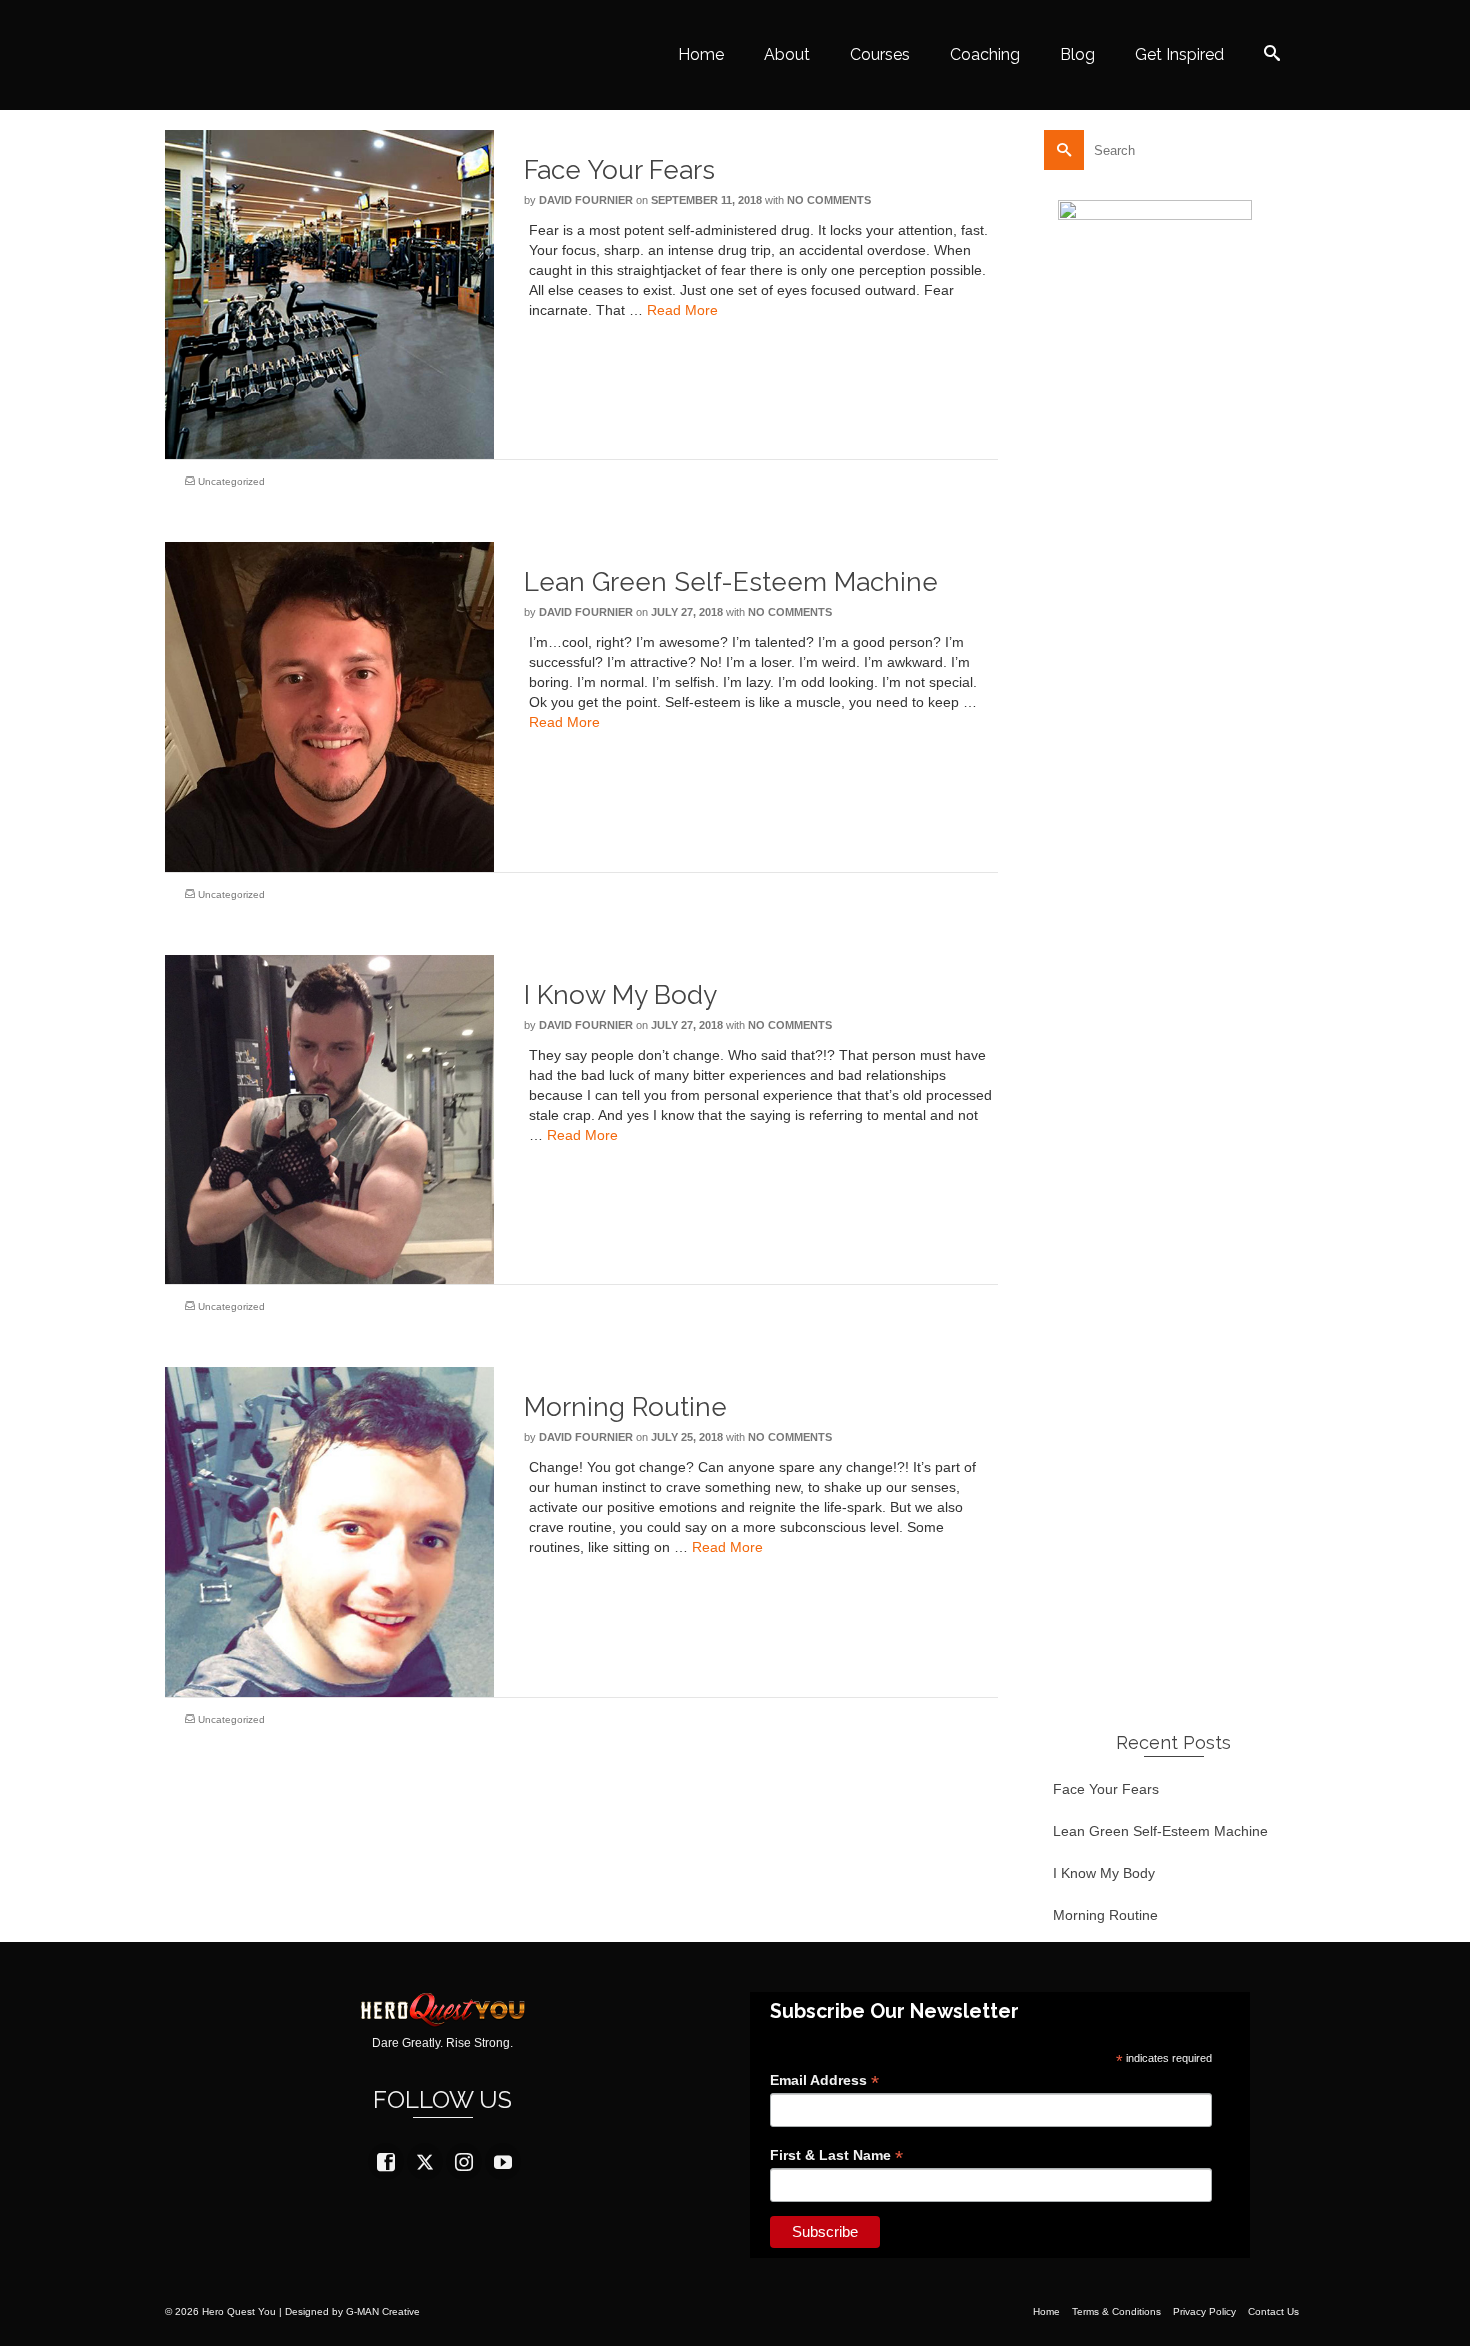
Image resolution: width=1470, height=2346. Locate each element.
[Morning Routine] (329, 1531)
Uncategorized (231, 481)
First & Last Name (836, 2155)
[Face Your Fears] (329, 293)
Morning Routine (1105, 1915)
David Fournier (586, 200)
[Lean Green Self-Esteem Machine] (329, 706)
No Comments (829, 200)
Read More (682, 310)
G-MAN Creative (383, 2311)
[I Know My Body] (329, 1118)
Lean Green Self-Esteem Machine (1160, 1831)
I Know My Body (1104, 1873)
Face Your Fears (1106, 1789)
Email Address (824, 2080)
